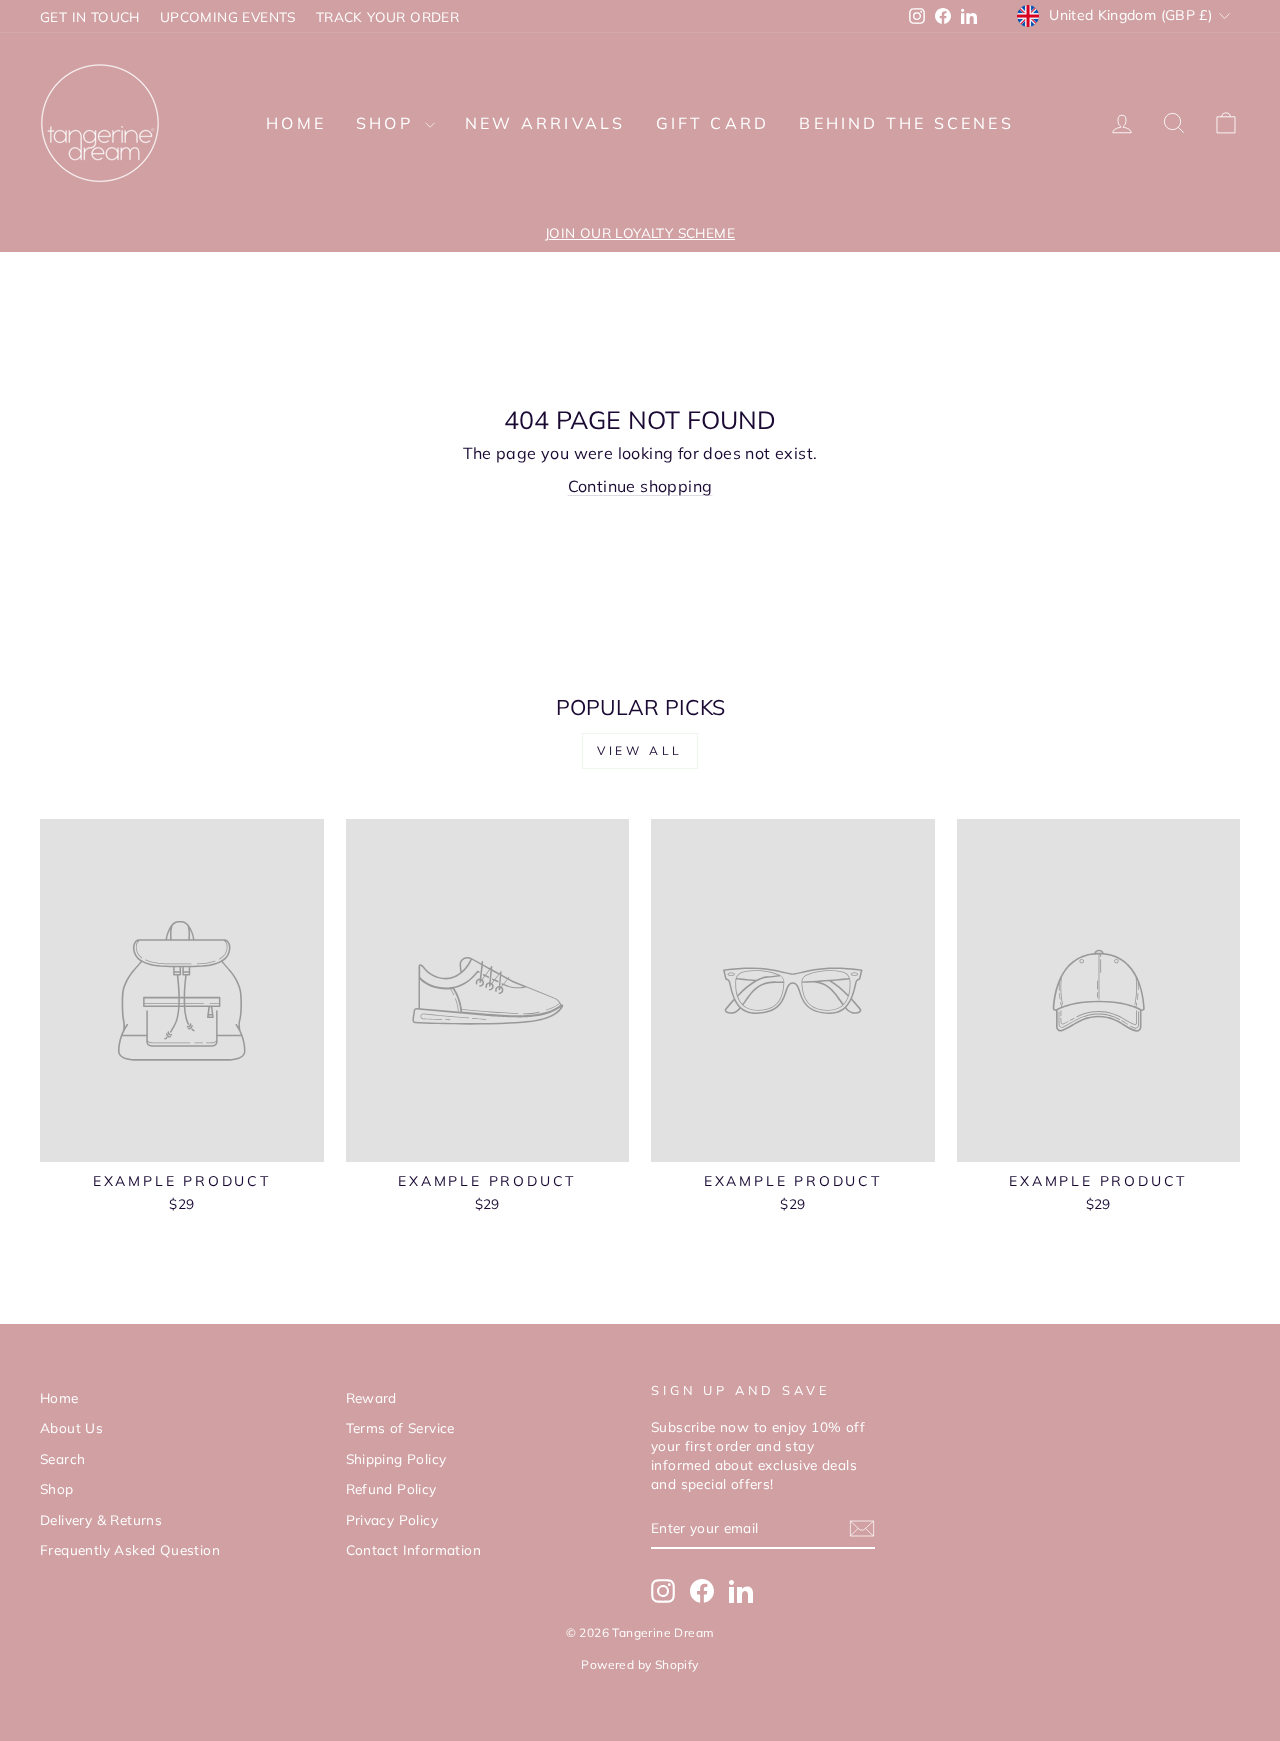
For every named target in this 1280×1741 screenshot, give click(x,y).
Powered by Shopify (639, 1664)
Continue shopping (640, 486)
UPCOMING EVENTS (228, 16)
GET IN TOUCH (90, 16)
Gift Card (713, 123)
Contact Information (414, 1549)
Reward (371, 1397)
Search (62, 1458)
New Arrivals (545, 123)
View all (640, 750)
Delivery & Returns (101, 1519)
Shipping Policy (396, 1458)
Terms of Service (400, 1427)
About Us (71, 1427)
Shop (388, 123)
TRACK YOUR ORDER (387, 16)
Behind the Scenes (906, 123)
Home (296, 123)
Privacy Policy (392, 1519)
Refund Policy (391, 1488)
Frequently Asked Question (130, 1549)
